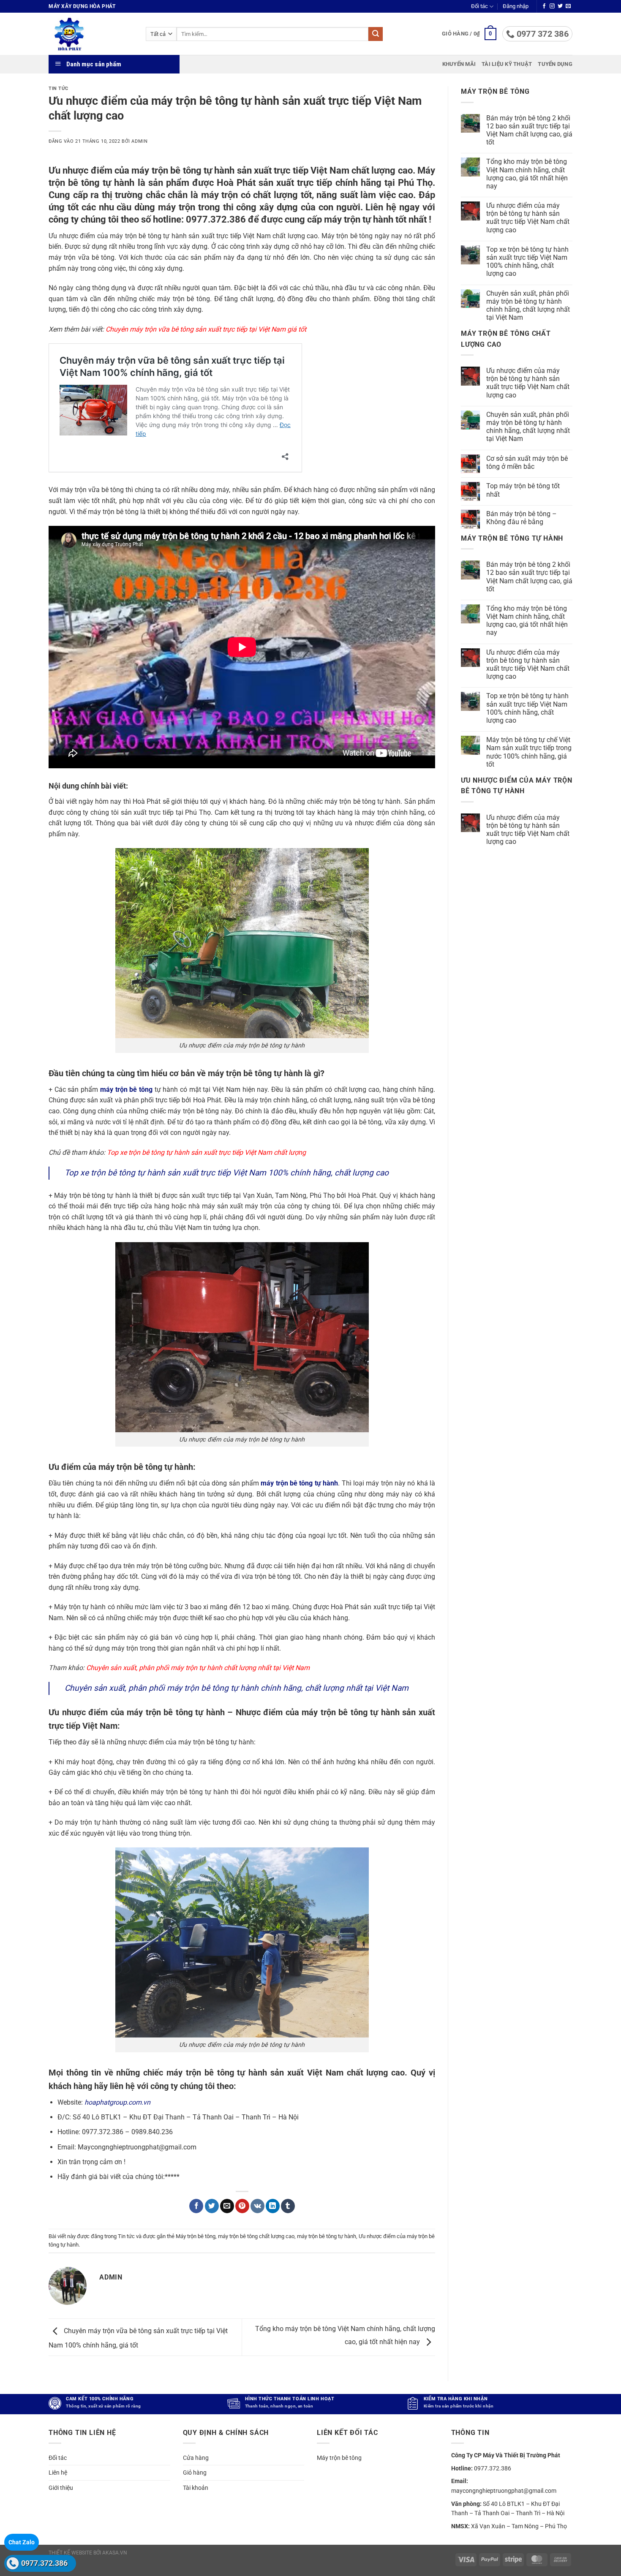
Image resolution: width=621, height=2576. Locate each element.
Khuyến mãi (459, 64)
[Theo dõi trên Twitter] (560, 6)
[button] (516, 6)
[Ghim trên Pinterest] (242, 2206)
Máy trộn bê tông (196, 2236)
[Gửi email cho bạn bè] (227, 2206)
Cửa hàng (196, 2458)
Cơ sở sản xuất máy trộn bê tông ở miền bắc (527, 462)
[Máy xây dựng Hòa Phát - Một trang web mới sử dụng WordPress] (91, 34)
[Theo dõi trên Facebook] (544, 6)
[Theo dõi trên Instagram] (552, 6)
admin (139, 141)
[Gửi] (376, 34)
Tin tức (59, 88)
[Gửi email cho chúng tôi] (568, 6)
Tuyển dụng (555, 64)
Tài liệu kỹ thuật (507, 64)
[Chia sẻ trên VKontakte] (257, 2206)
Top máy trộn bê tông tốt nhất (523, 490)
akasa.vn (115, 2553)
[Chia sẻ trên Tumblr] (288, 2206)
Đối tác (479, 6)
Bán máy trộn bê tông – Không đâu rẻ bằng (522, 518)
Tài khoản (196, 2488)
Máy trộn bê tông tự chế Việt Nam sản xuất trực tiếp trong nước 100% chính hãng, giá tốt (529, 752)
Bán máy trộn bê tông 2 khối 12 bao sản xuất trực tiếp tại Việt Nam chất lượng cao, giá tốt (529, 130)
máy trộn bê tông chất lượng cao (256, 2236)
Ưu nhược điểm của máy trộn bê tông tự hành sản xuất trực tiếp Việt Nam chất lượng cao (528, 218)
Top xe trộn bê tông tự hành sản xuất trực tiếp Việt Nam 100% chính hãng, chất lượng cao (227, 1173)
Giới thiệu (61, 2488)
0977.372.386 (44, 2563)
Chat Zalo (22, 2542)
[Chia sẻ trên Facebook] (196, 2206)
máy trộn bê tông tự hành (327, 2236)
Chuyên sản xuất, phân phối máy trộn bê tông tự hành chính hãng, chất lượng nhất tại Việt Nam (237, 1688)
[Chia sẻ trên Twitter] (212, 2206)
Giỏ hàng (195, 2473)
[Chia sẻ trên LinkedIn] (273, 2206)
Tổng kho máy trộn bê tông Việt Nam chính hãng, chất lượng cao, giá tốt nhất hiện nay (527, 174)
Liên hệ (58, 2473)
